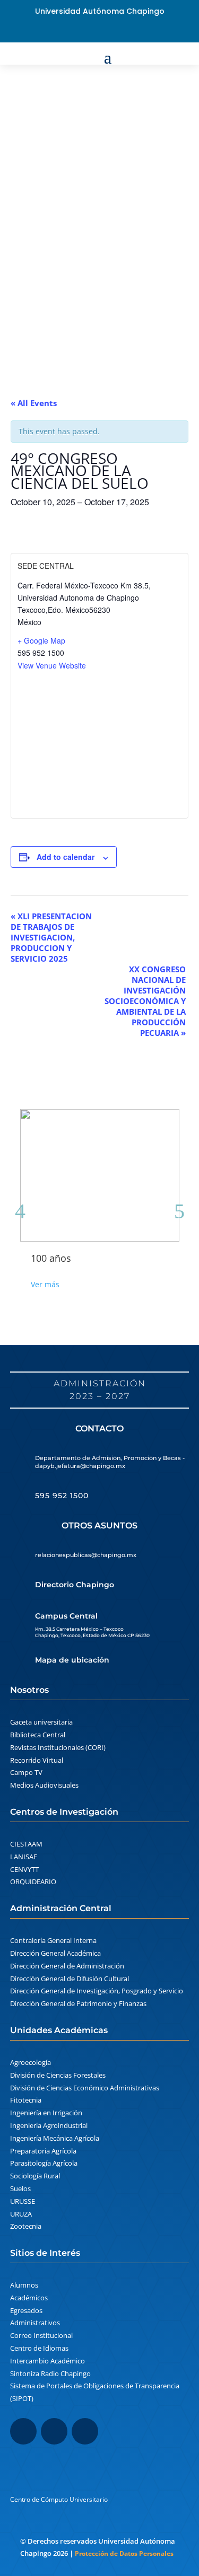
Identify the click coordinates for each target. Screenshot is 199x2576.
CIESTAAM (26, 1844)
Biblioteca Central (38, 1735)
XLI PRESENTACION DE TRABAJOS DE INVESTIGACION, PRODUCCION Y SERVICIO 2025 (51, 937)
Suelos (20, 2188)
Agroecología (31, 2062)
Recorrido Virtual (37, 1760)
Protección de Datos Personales (124, 2553)
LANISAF (24, 1857)
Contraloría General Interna (53, 1940)
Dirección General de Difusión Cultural (70, 1979)
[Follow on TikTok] (85, 2431)
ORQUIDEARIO (33, 1882)
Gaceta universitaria (41, 1722)
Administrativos (35, 2323)
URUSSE (23, 2201)
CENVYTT (24, 1869)
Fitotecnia (26, 2100)
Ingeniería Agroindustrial (49, 2125)
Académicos (29, 2298)
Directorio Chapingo (75, 1585)
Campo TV (26, 1772)
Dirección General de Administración (67, 1966)
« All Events (34, 403)
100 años (51, 1258)
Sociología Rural (35, 2176)
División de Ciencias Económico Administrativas (85, 2088)
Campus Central (66, 1616)
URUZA (21, 2214)
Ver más (45, 1284)
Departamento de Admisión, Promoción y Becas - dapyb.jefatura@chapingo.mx (110, 1462)
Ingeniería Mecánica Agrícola (55, 2138)
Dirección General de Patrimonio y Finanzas (78, 2003)
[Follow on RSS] (117, 31)
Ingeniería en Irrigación (46, 2113)
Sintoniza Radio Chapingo (50, 2373)
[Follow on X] (100, 31)
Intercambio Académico (47, 2361)
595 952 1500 (62, 1496)
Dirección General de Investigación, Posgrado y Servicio (97, 1991)
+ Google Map (41, 640)
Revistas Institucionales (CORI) (58, 1747)
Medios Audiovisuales (44, 1785)
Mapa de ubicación (72, 1660)
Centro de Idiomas (39, 2348)
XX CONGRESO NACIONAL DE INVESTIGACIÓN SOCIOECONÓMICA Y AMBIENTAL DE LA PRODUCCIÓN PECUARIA (145, 1001)
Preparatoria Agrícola (43, 2151)
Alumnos (24, 2285)
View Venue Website (52, 665)
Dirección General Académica (55, 1953)
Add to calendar (66, 857)
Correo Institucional (41, 2335)
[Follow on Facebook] (83, 31)
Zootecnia (26, 2226)
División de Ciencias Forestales (58, 2075)
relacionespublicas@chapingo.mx (86, 1555)
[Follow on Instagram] (54, 2431)
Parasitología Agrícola (44, 2163)
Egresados (26, 2310)
